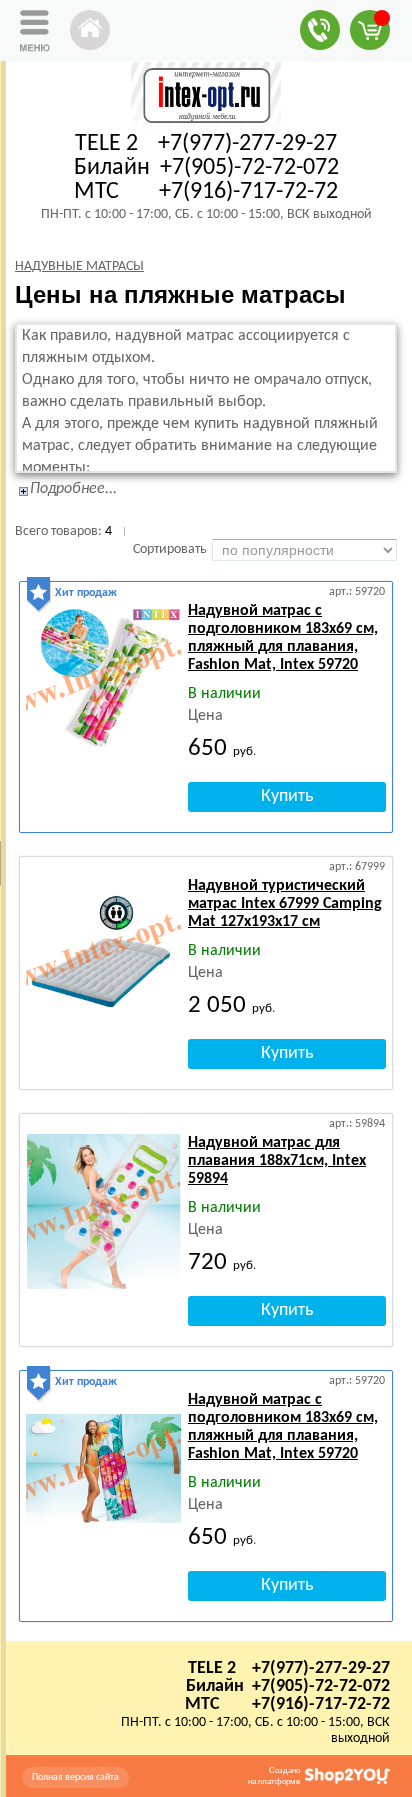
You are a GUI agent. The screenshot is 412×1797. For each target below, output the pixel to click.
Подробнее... (73, 489)
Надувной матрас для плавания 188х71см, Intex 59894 (277, 1161)
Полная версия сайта (75, 1777)
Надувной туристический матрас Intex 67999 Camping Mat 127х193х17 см (285, 904)
